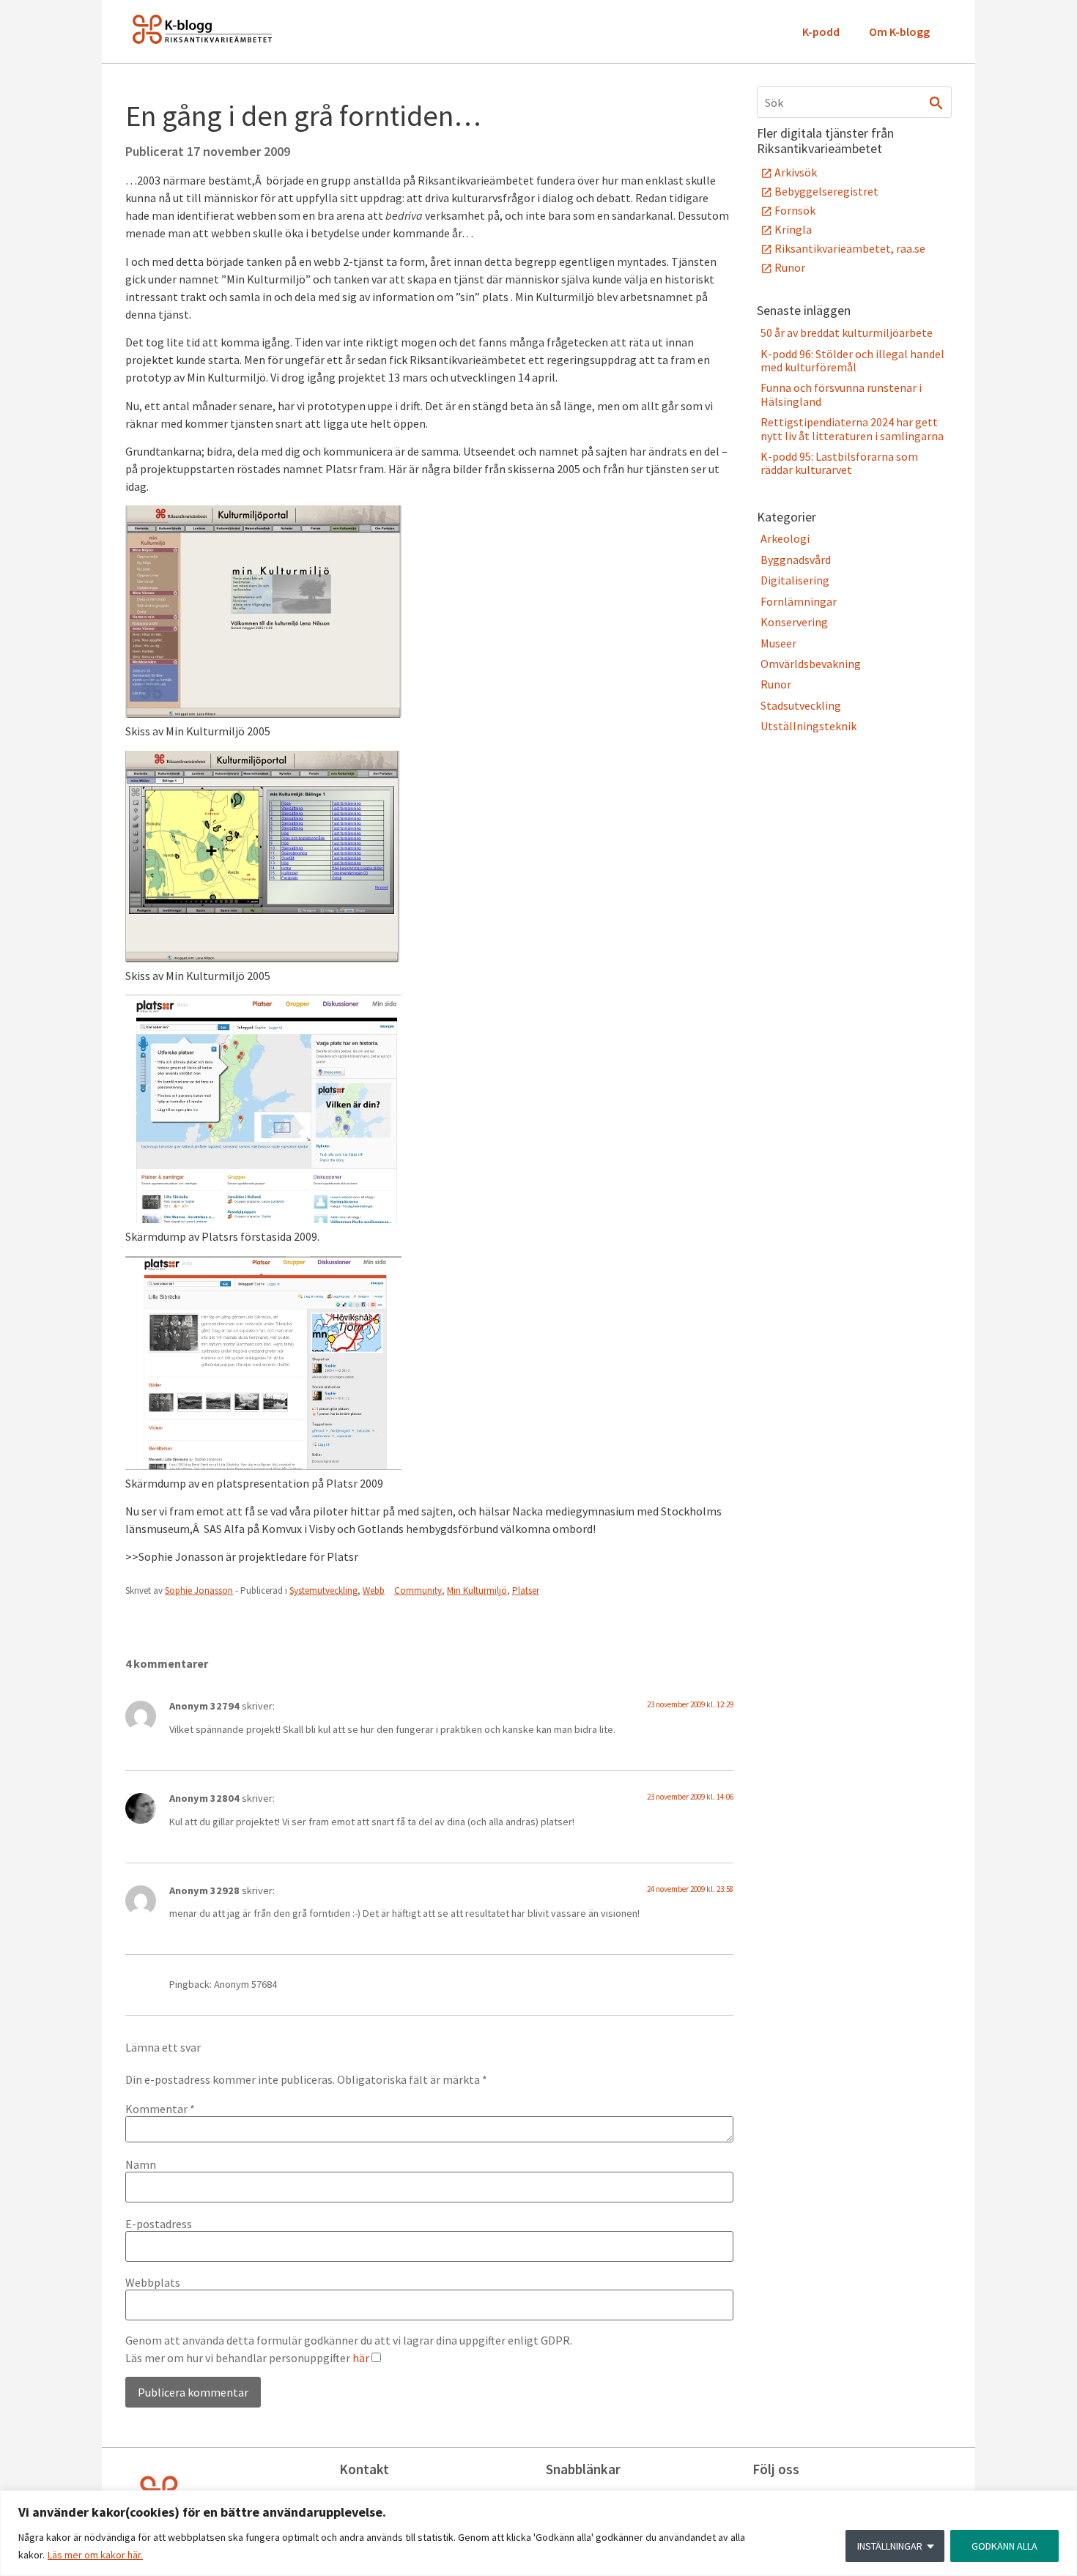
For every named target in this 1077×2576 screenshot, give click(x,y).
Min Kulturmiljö (477, 1590)
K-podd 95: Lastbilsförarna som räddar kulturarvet (839, 463)
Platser (526, 1590)
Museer (778, 643)
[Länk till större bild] (263, 713)
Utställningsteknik (808, 726)
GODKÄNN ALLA (1004, 2546)
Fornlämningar (799, 601)
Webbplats (153, 2282)
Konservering (794, 622)
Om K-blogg (899, 31)
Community (418, 1590)
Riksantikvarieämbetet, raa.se (850, 248)
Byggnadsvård (796, 560)
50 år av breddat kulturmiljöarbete (847, 333)
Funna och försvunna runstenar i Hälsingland (841, 394)
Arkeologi (785, 538)
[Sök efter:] (854, 102)
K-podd (821, 31)
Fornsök (795, 210)
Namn (141, 2164)
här (361, 2358)
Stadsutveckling (801, 705)
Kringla (793, 229)
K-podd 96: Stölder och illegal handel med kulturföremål (852, 360)
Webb (374, 1590)
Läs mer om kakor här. (95, 2555)
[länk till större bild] (263, 1219)
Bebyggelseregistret (826, 191)
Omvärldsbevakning (811, 664)
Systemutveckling (323, 1590)
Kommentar (160, 2109)
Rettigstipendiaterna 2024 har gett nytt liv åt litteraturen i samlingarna (852, 428)
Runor (790, 267)
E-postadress (159, 2224)
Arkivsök (796, 172)
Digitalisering (795, 580)
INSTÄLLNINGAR (890, 2546)
